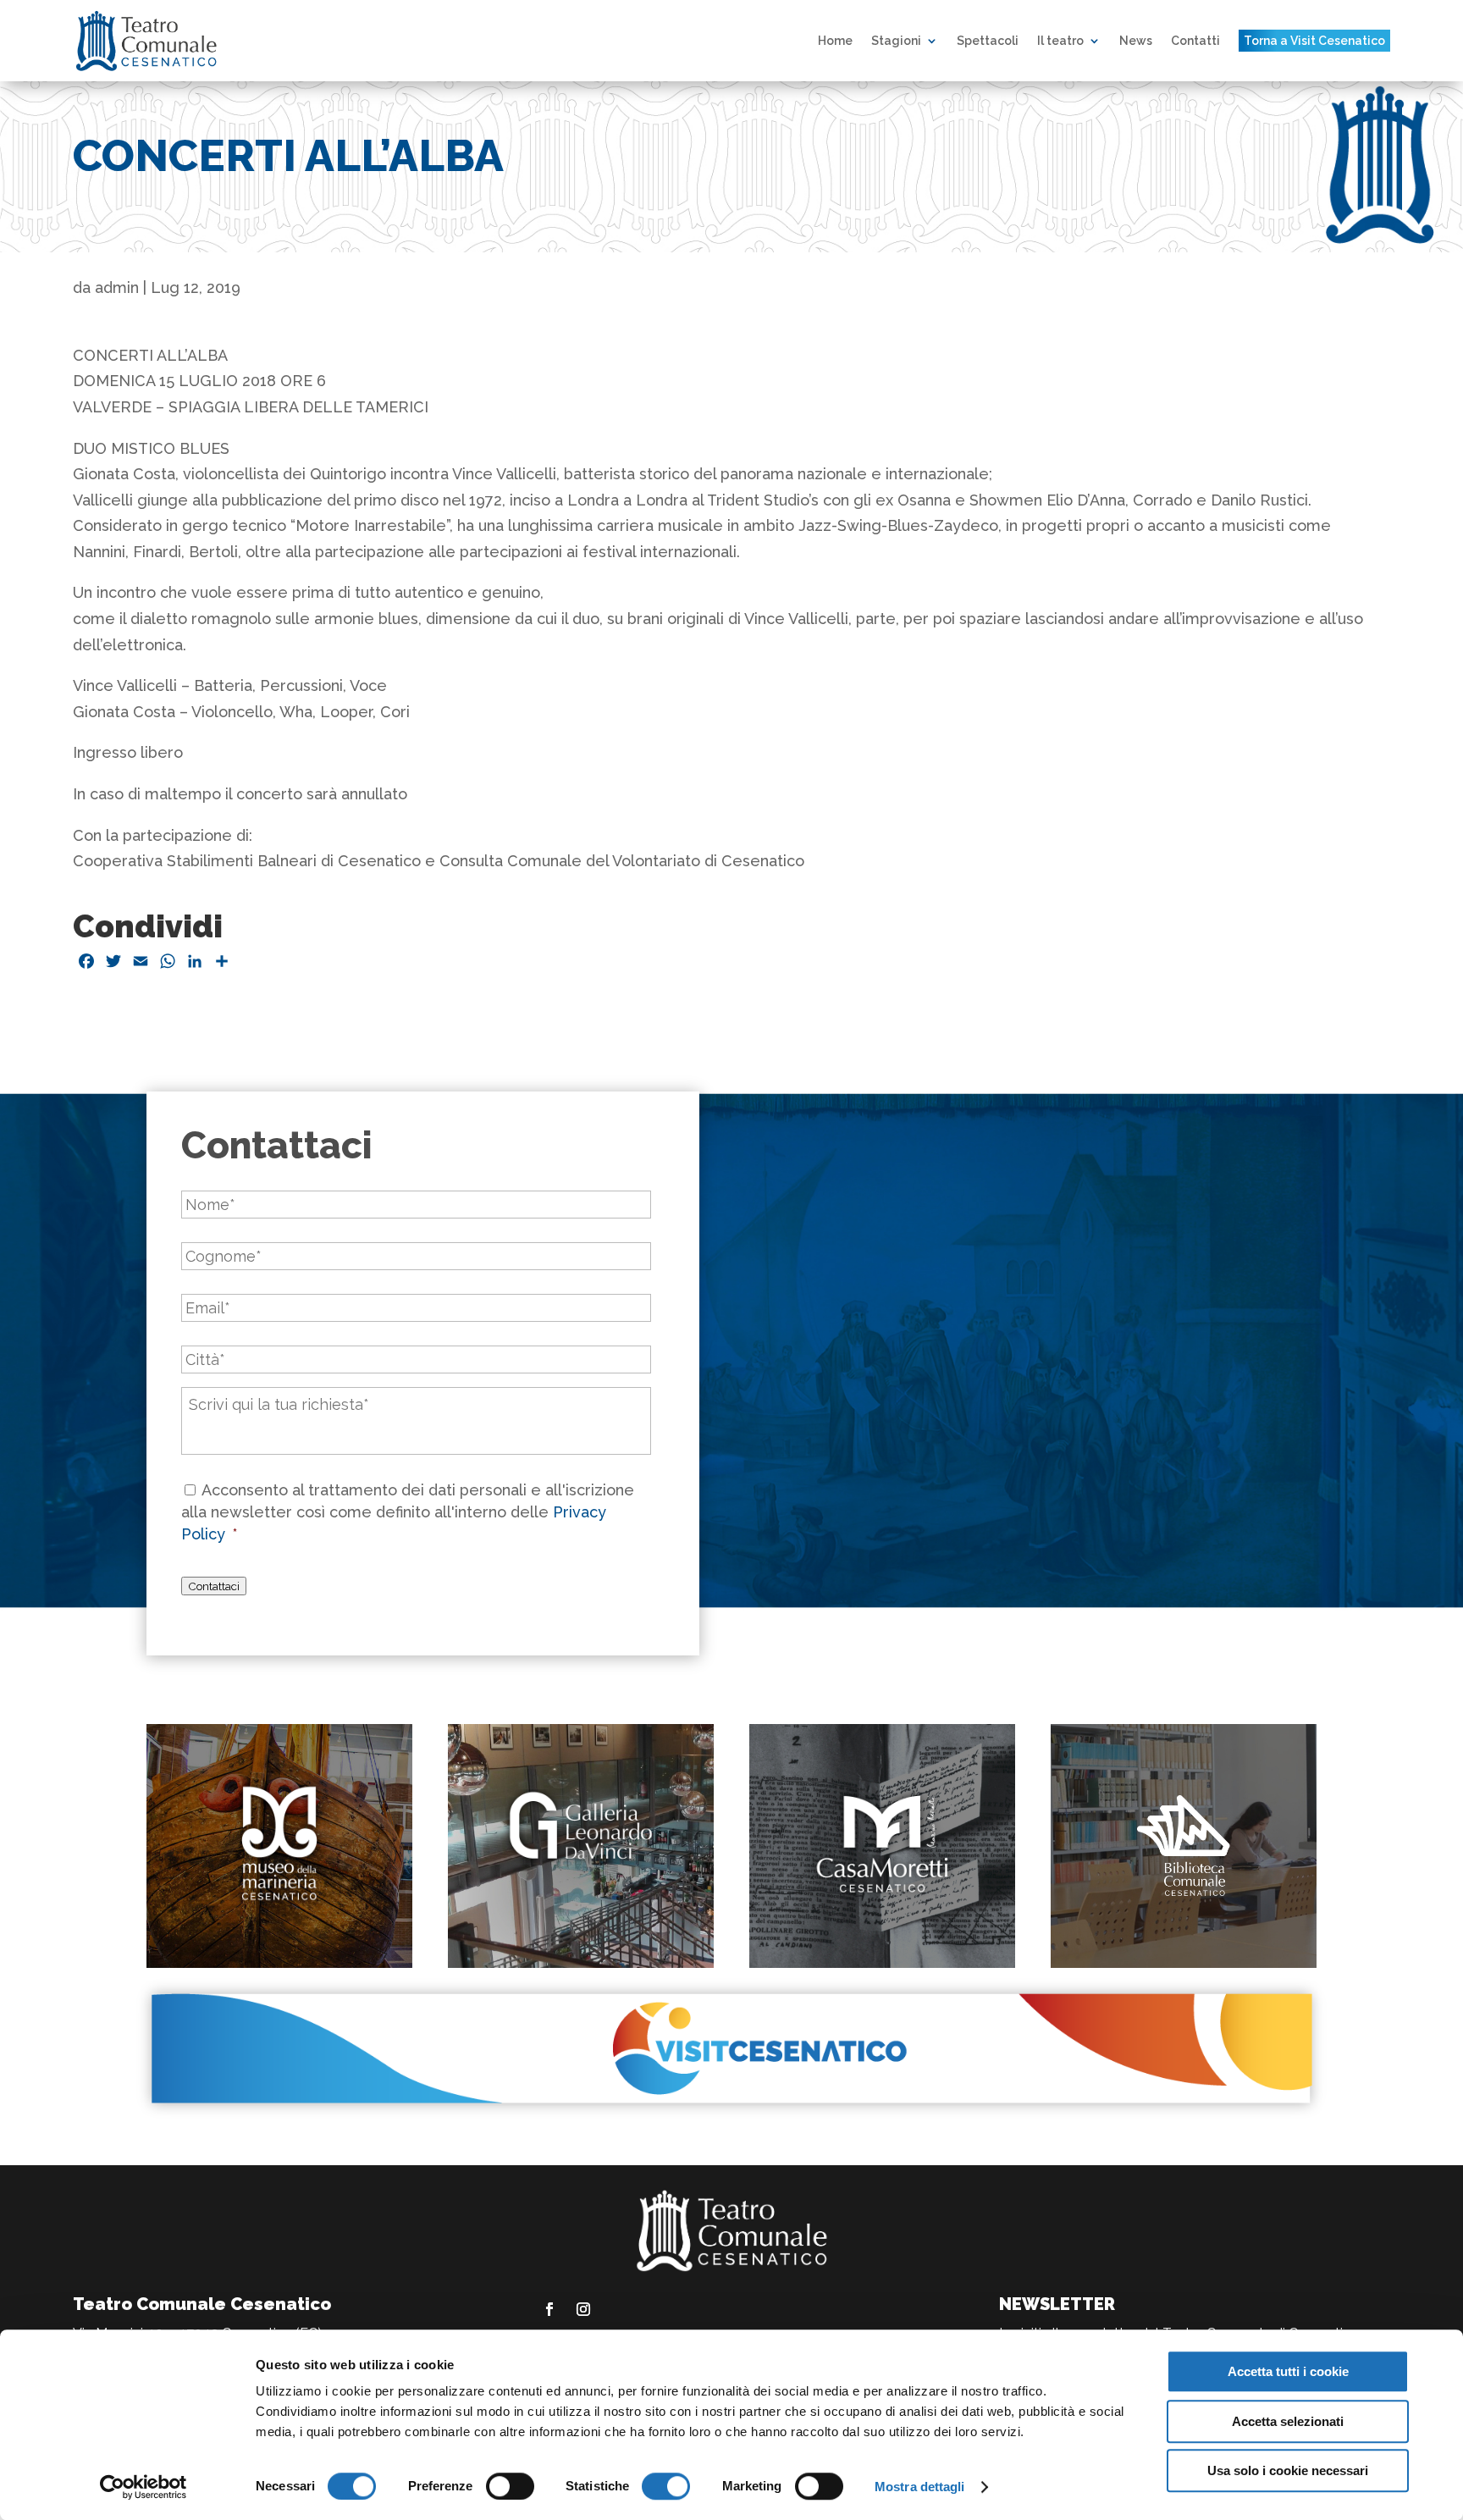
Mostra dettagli (920, 2487)
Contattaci (214, 1586)
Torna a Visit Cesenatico (1314, 41)
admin (117, 287)
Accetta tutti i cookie (1288, 2371)
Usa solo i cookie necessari (1288, 2470)
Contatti (1195, 41)
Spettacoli (988, 41)
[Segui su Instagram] (583, 2309)
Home (835, 41)
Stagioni (896, 41)
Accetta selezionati (1288, 2421)
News (1136, 41)
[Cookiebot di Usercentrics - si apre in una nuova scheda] (144, 2487)
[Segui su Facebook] (549, 2309)
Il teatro (1060, 41)
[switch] (510, 2486)
